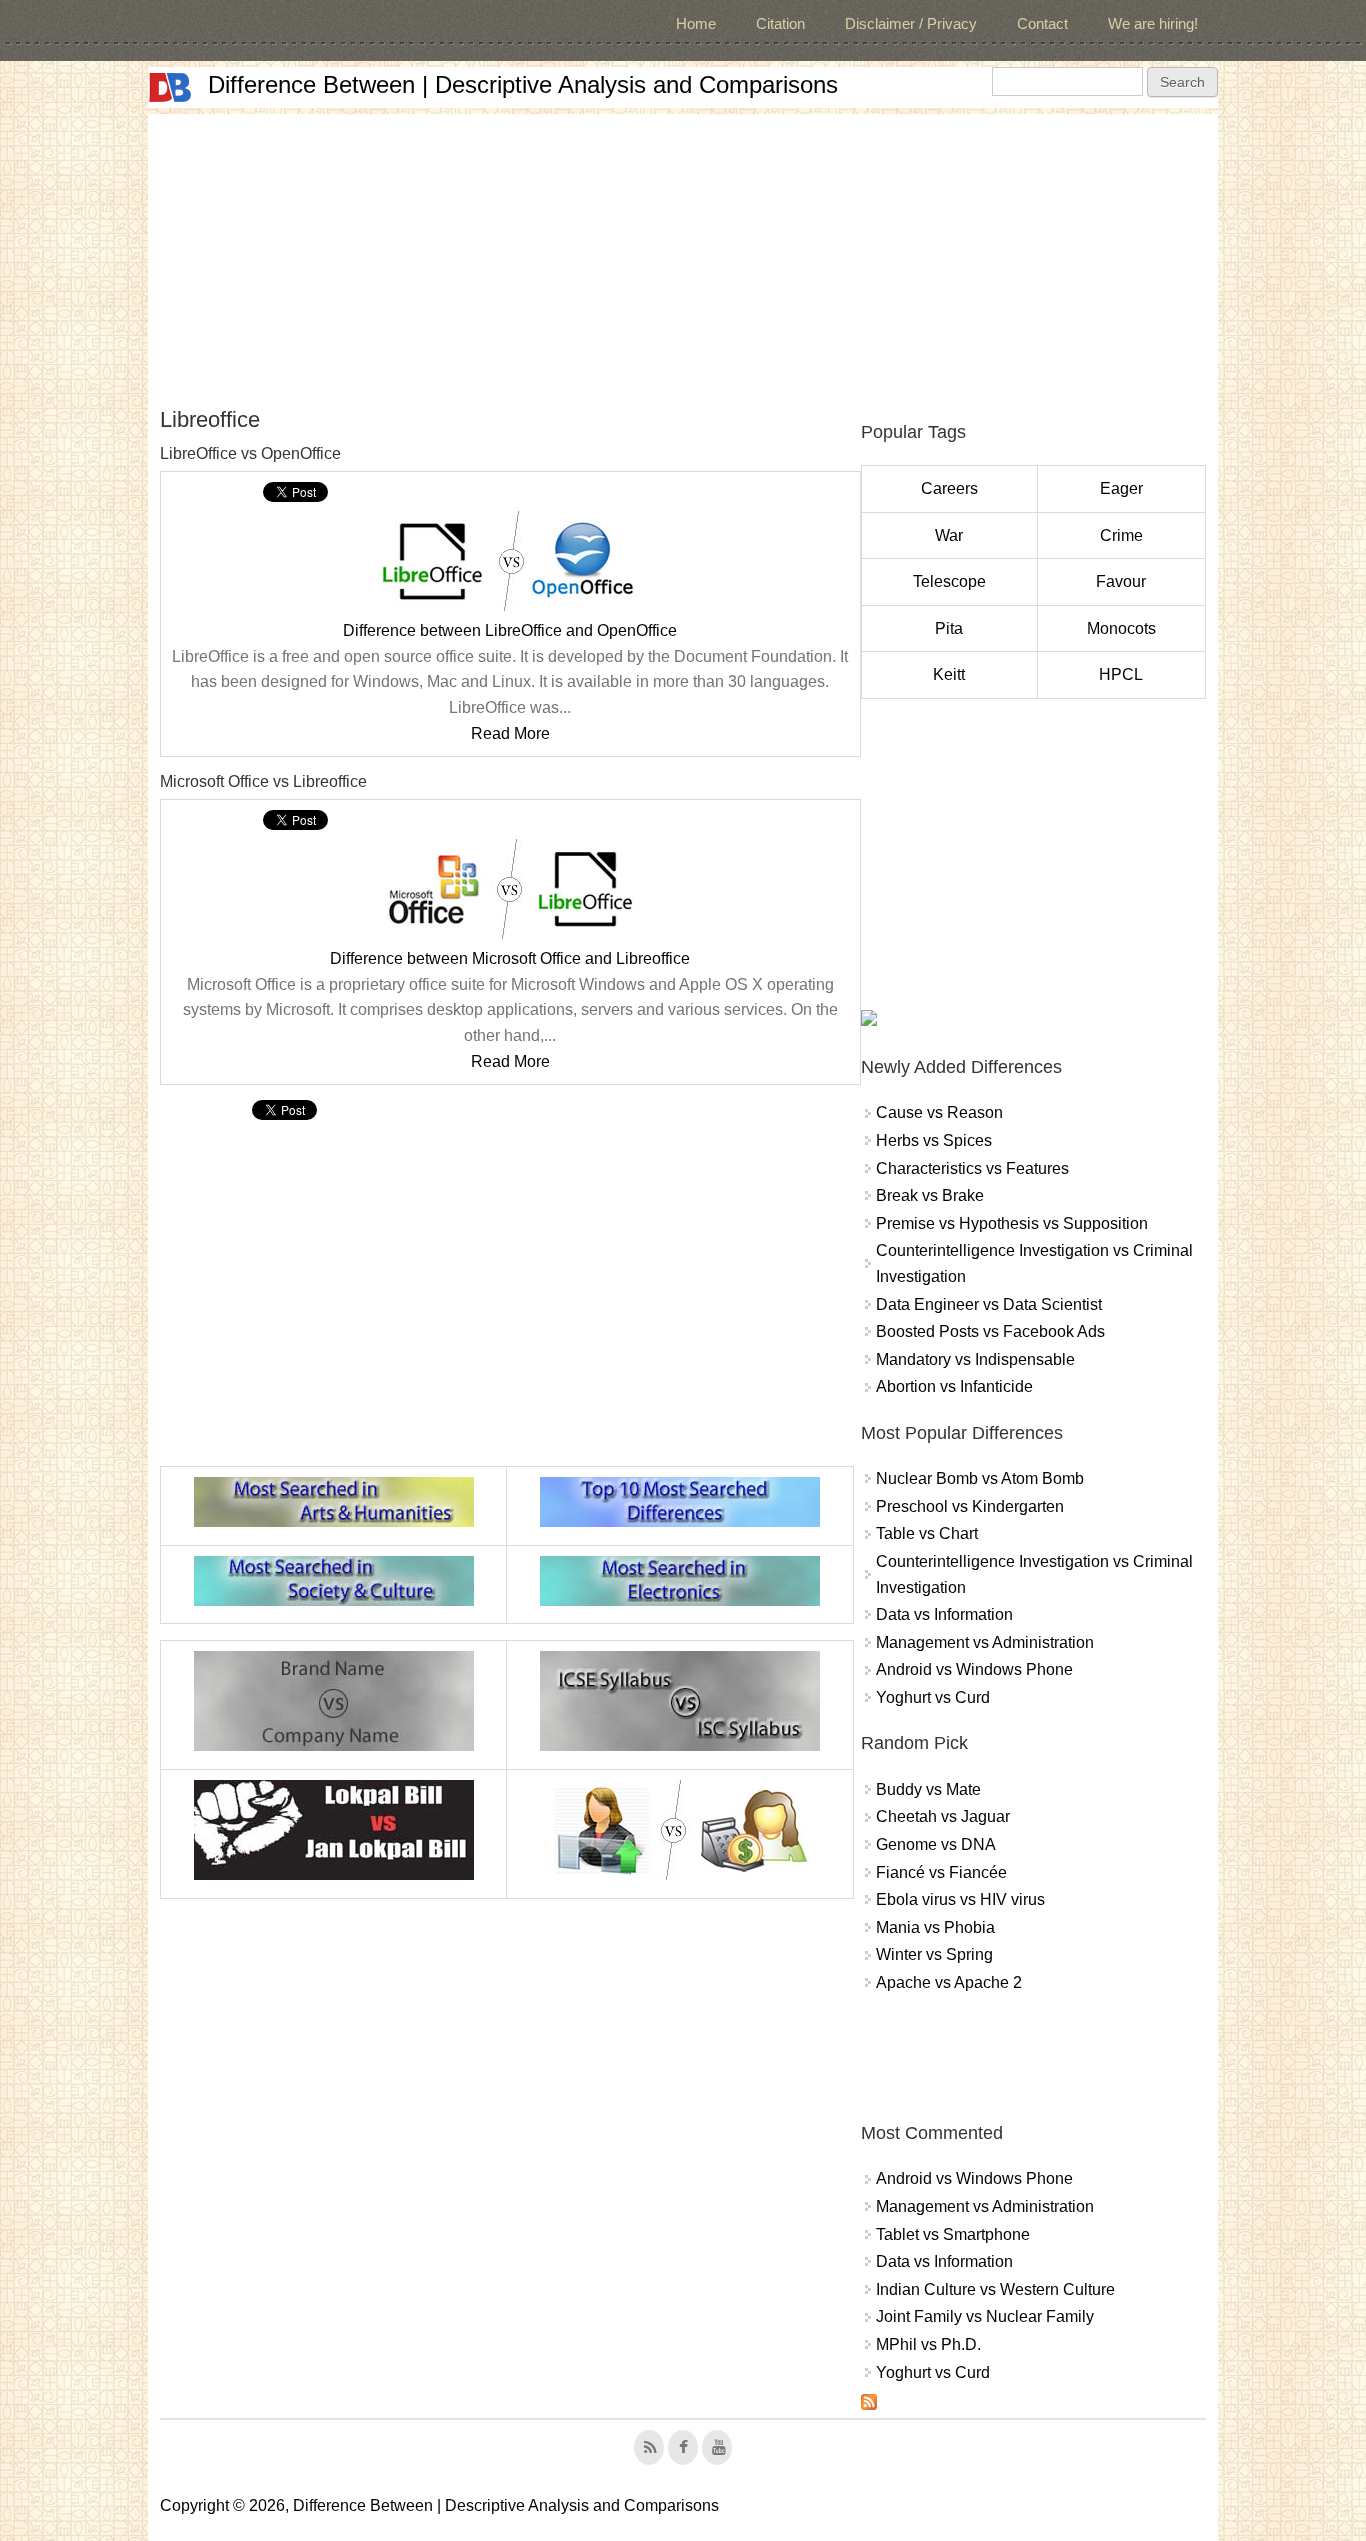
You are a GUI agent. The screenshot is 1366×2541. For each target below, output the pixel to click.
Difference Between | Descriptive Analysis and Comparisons (523, 84)
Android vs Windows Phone (974, 1669)
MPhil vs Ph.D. (928, 2344)
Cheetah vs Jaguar (943, 1816)
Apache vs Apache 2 (949, 1982)
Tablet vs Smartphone (953, 2234)
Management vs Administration (985, 1642)
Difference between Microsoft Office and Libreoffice (510, 958)
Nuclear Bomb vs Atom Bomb (980, 1478)
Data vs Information (944, 1614)
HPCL (1121, 674)
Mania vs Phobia (935, 1927)
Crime (1121, 535)
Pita (949, 628)
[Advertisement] (683, 254)
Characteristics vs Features (972, 1168)
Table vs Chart (927, 1533)
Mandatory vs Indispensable (975, 1359)
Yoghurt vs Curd (933, 1697)
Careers (949, 488)
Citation (780, 23)
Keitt (949, 674)
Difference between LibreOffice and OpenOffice (510, 630)
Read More (510, 733)
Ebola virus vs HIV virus (960, 1899)
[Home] (170, 87)
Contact (1042, 23)
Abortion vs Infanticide (954, 1386)
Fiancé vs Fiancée (941, 1872)
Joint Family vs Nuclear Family (985, 2316)
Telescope (949, 581)
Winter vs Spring (934, 1954)
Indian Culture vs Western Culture (995, 2289)
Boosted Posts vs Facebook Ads (990, 1331)
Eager (1121, 488)
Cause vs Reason (939, 1112)
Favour (1121, 581)
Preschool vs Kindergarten (970, 1506)
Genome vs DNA (936, 1844)
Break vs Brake (930, 1195)
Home (696, 23)
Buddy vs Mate (928, 1789)
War (949, 535)
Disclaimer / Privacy (911, 23)
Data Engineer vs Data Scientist (989, 1304)
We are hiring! (1153, 23)
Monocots (1121, 628)
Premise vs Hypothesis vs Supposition (1012, 1223)
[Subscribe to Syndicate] (869, 2404)
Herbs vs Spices (934, 1140)
